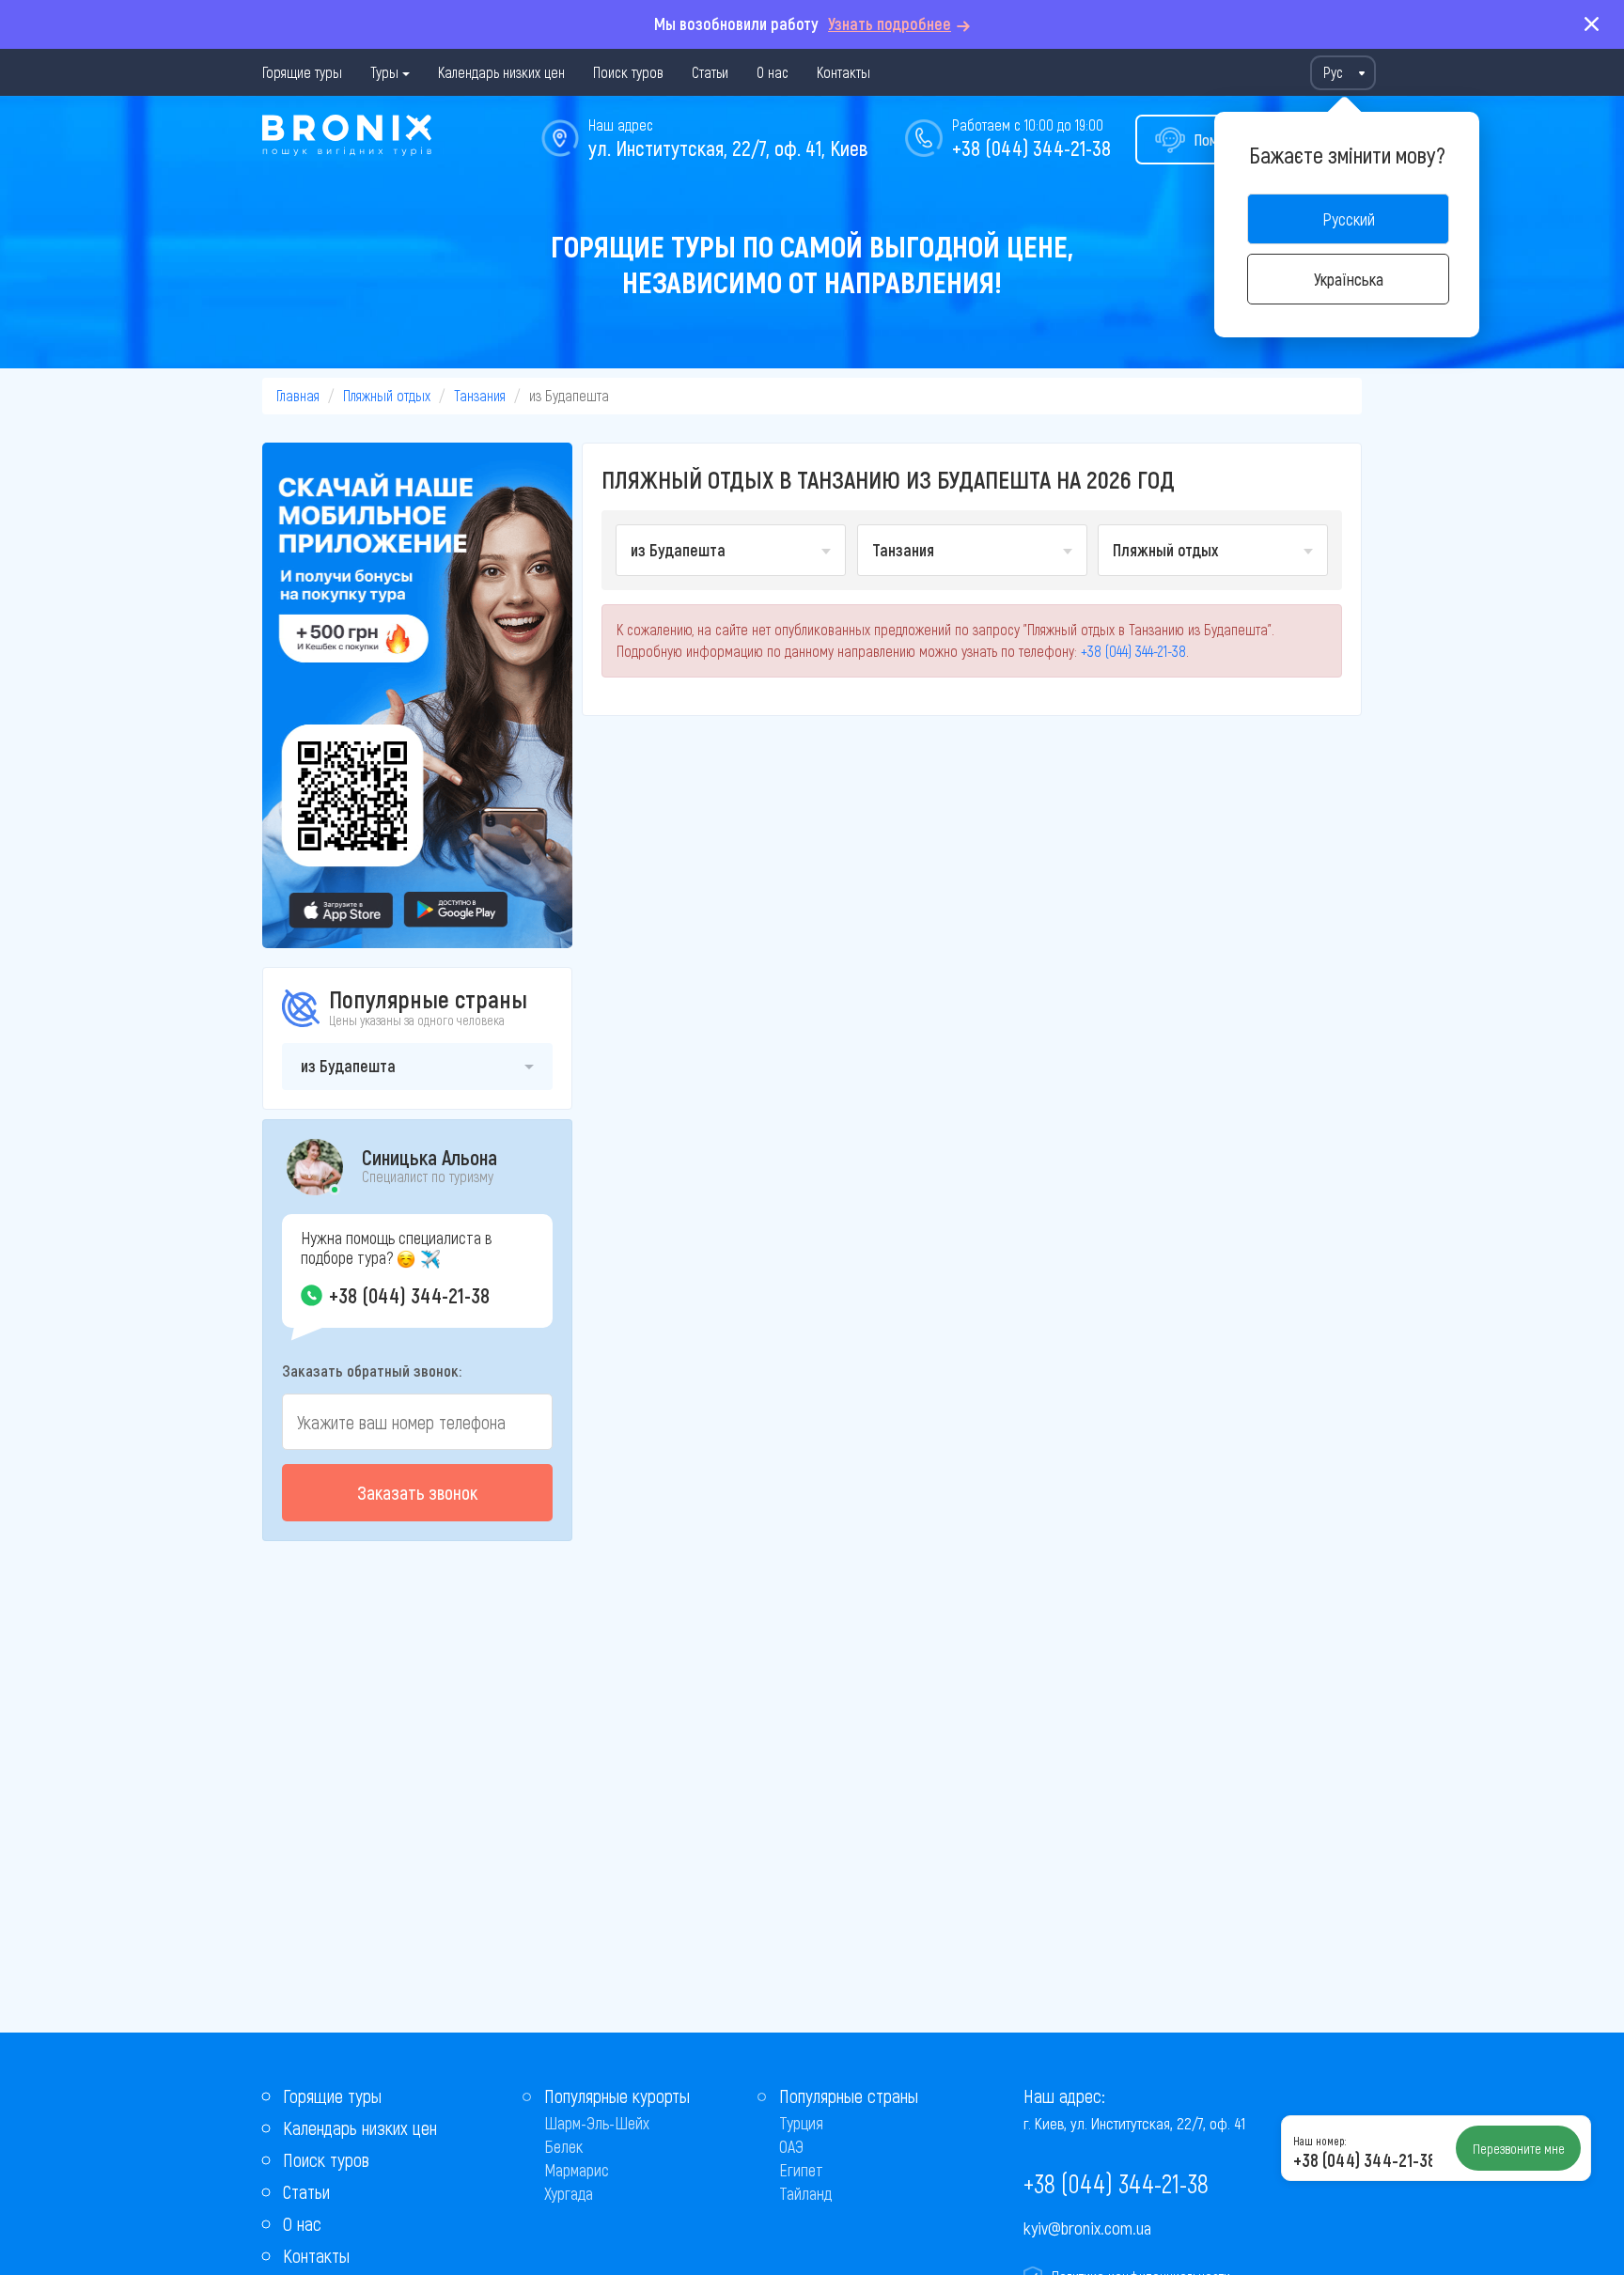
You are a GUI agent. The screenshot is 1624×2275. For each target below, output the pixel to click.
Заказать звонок (417, 1492)
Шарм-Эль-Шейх (597, 2123)
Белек (563, 2146)
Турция (801, 2123)
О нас (773, 72)
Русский (1349, 219)
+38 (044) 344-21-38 (1031, 148)
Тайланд (805, 2193)
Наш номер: (1319, 2141)
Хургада (569, 2193)
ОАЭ (791, 2146)
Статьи (710, 72)
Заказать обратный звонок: (372, 1370)
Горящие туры (302, 72)
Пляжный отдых (387, 395)
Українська (1349, 279)
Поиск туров (628, 72)
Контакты (843, 72)
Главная (298, 395)
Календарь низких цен (501, 72)
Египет (801, 2170)
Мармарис (577, 2170)
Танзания (480, 395)
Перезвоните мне (1519, 2148)
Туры (384, 72)
